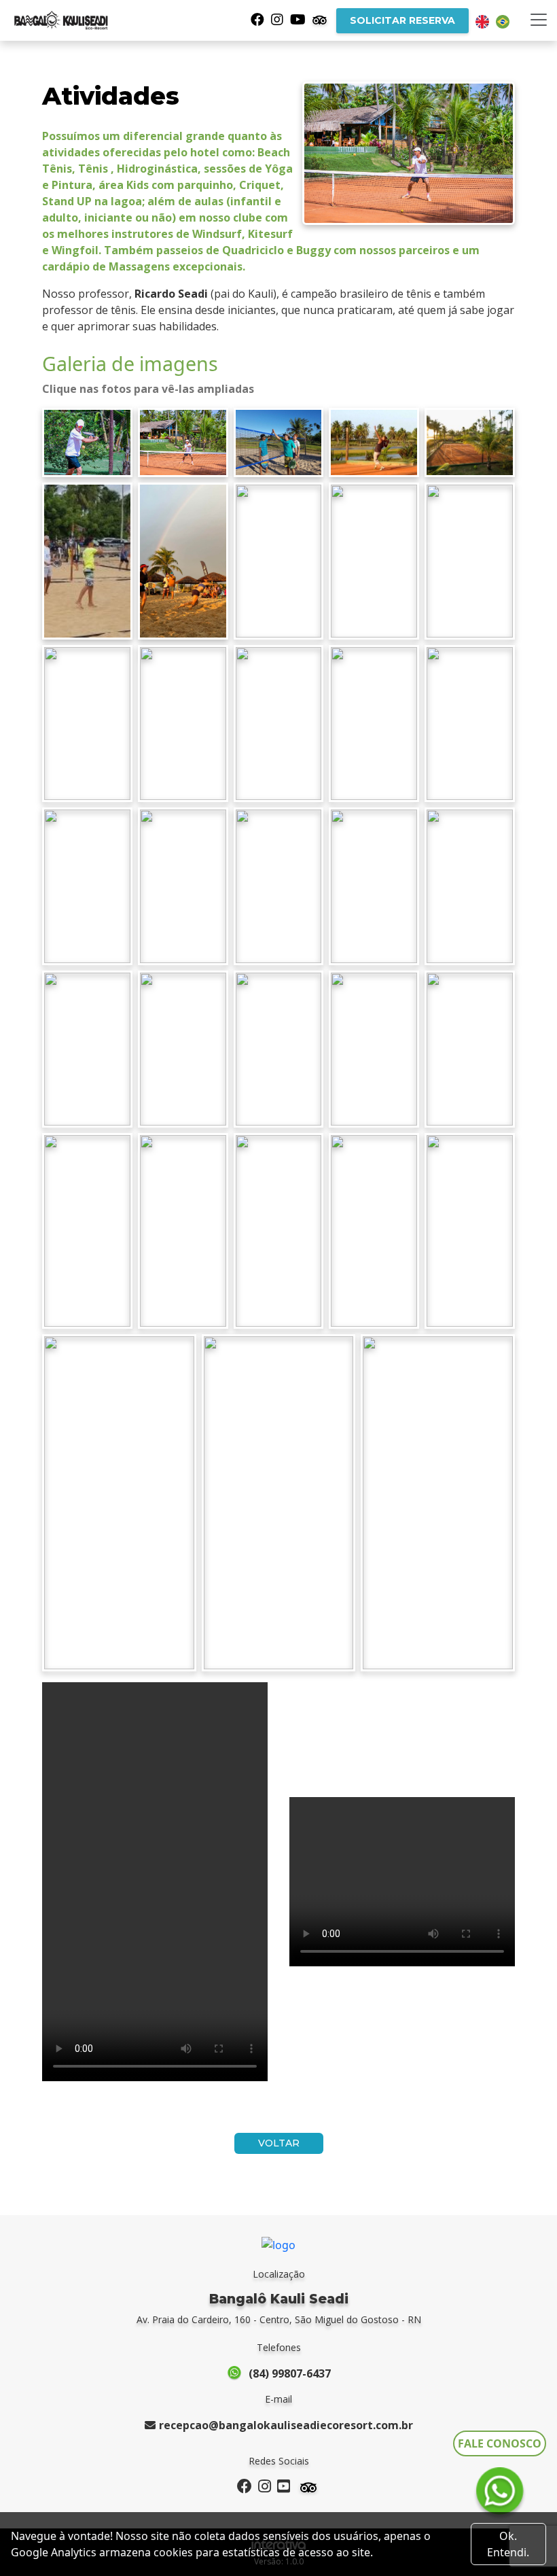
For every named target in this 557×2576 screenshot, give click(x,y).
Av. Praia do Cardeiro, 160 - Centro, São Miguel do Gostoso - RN (279, 2319)
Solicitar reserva (402, 20)
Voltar (279, 2143)
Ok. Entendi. (508, 2544)
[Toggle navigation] (539, 20)
